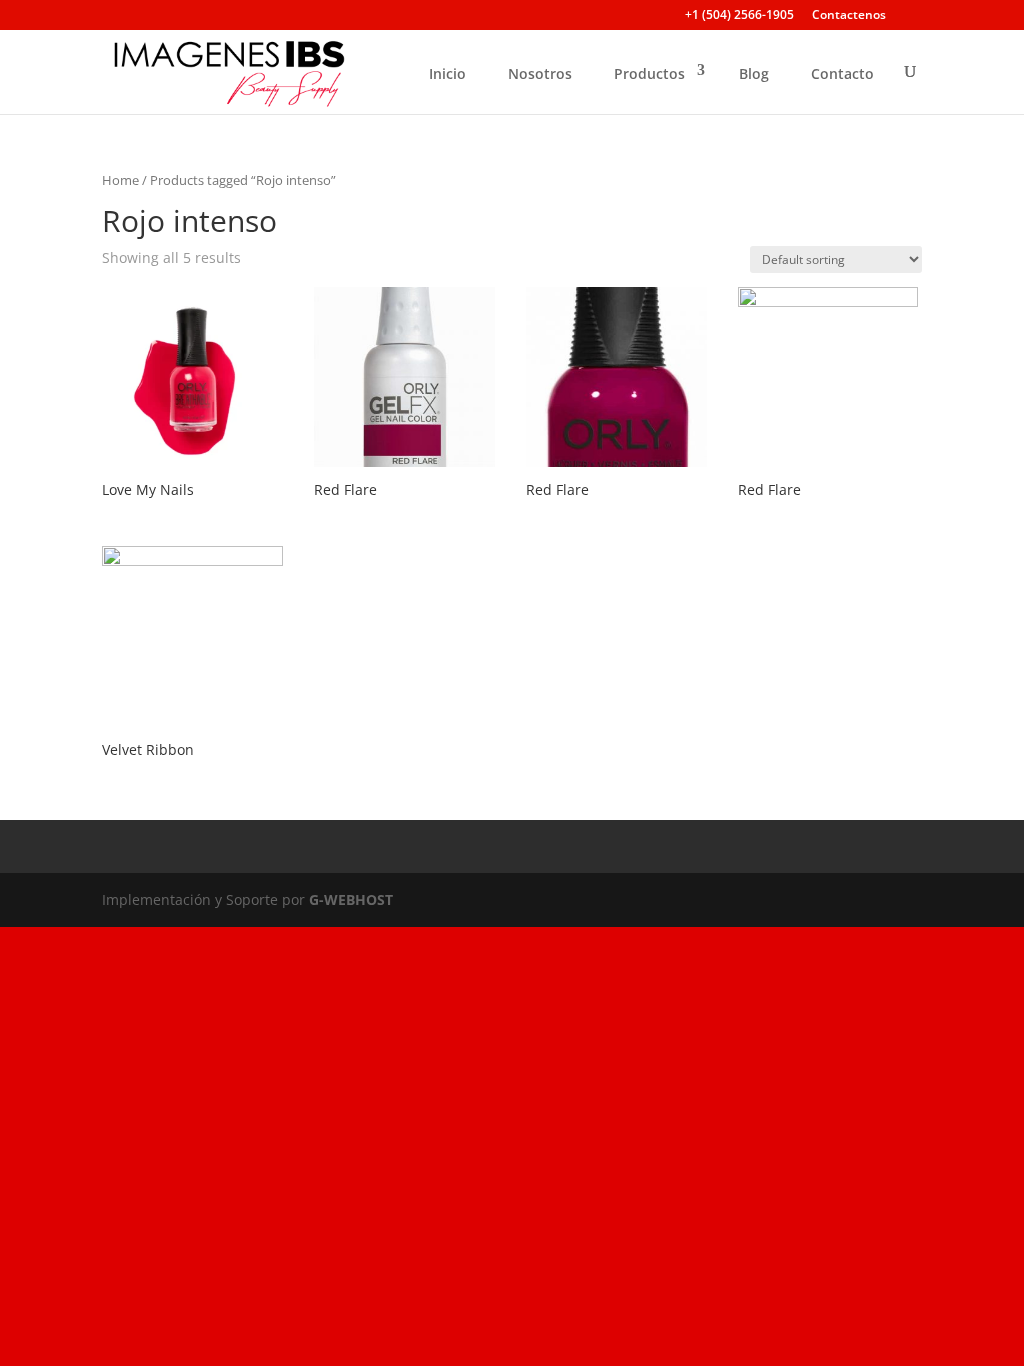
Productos (649, 73)
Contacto (842, 73)
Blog (754, 73)
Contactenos (849, 16)
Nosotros (540, 73)
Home (120, 180)
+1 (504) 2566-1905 (739, 16)
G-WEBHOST (351, 899)
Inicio (447, 73)
